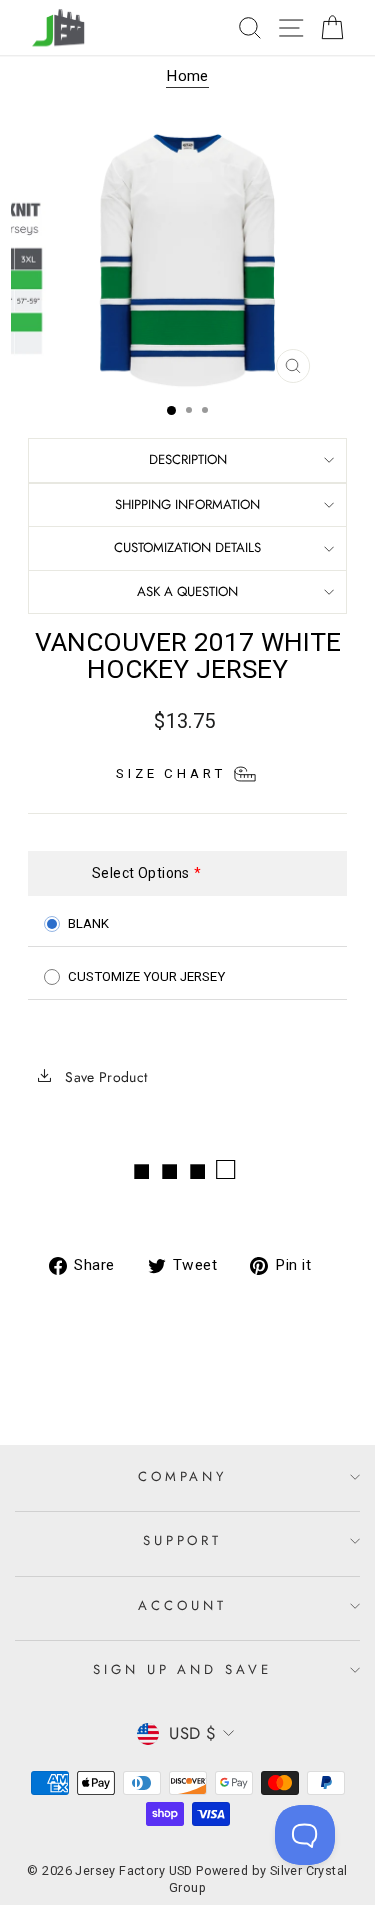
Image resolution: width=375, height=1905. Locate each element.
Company (183, 1476)
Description (188, 459)
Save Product (104, 1077)
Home (187, 76)
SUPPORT (183, 1540)
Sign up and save (183, 1669)
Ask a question (187, 591)
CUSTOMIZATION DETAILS (187, 547)
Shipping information (187, 504)
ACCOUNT (182, 1605)
